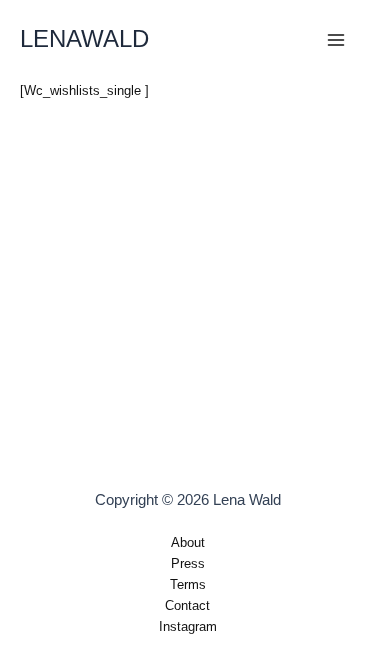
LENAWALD (84, 39)
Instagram (188, 626)
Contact (187, 605)
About (188, 542)
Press (188, 563)
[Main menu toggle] (336, 40)
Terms (188, 584)
